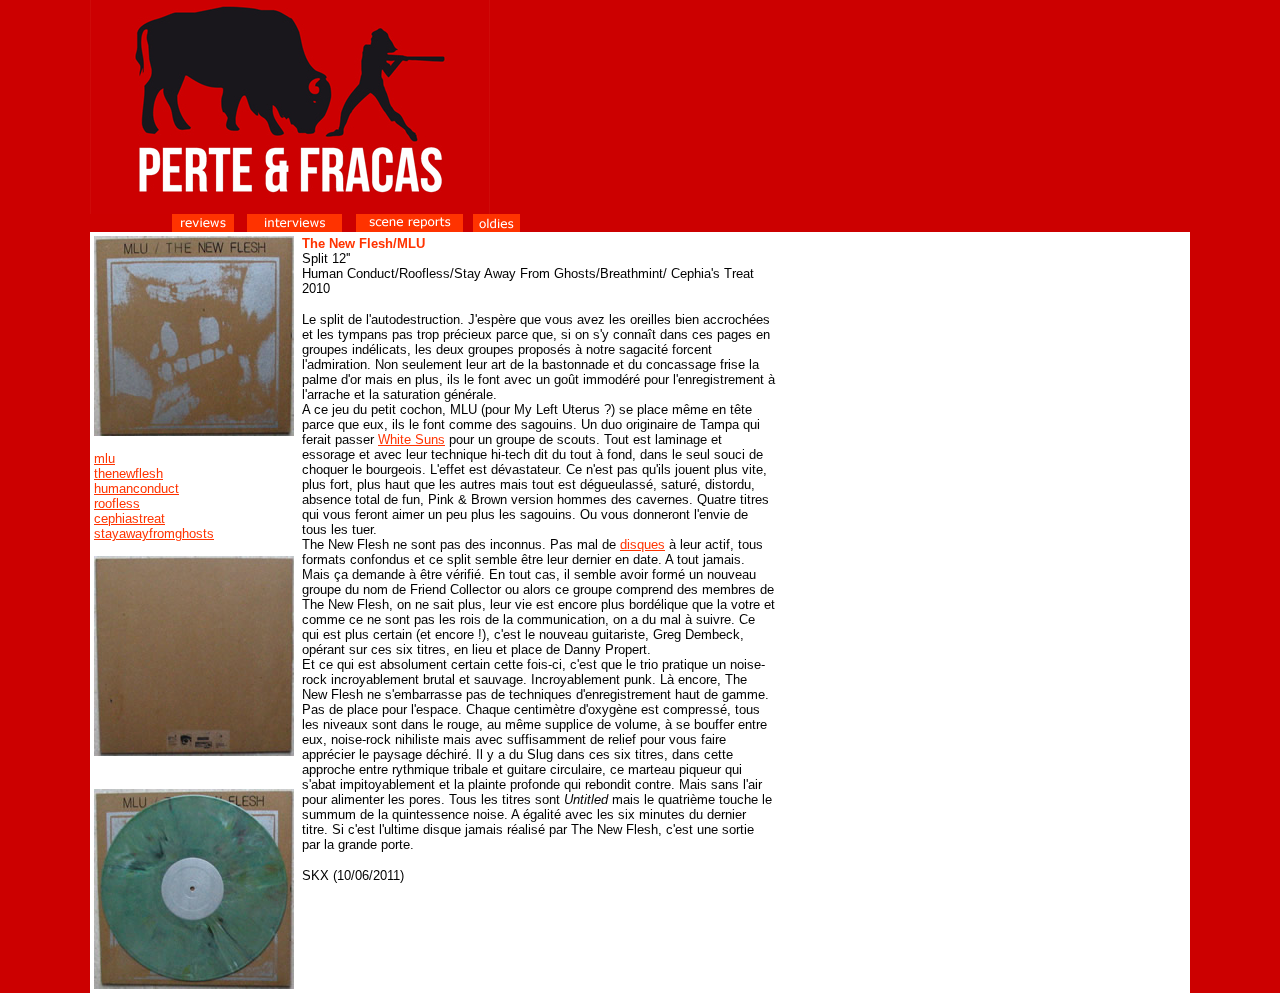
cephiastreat (129, 518)
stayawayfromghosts (154, 533)
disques (642, 544)
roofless (117, 503)
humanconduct (136, 488)
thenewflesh (128, 473)
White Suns (411, 439)
